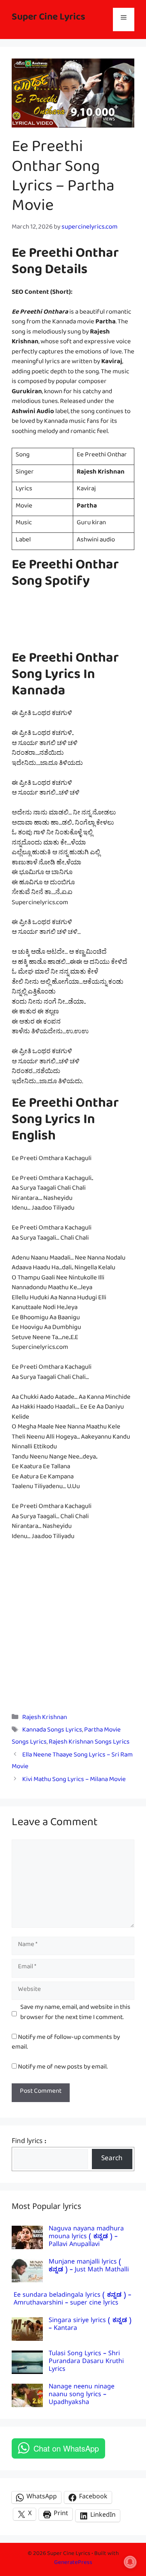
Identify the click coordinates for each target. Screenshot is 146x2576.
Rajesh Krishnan (45, 1719)
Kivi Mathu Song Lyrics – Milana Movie (74, 1781)
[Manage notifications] (130, 2562)
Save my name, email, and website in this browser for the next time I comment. (75, 2014)
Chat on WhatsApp (66, 2448)
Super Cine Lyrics (48, 19)
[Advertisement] (73, 1626)
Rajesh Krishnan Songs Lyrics (89, 1743)
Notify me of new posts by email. (63, 2068)
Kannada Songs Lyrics (52, 1731)
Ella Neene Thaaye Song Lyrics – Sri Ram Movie (72, 1762)
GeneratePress (73, 2564)
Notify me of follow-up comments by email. (66, 2044)
